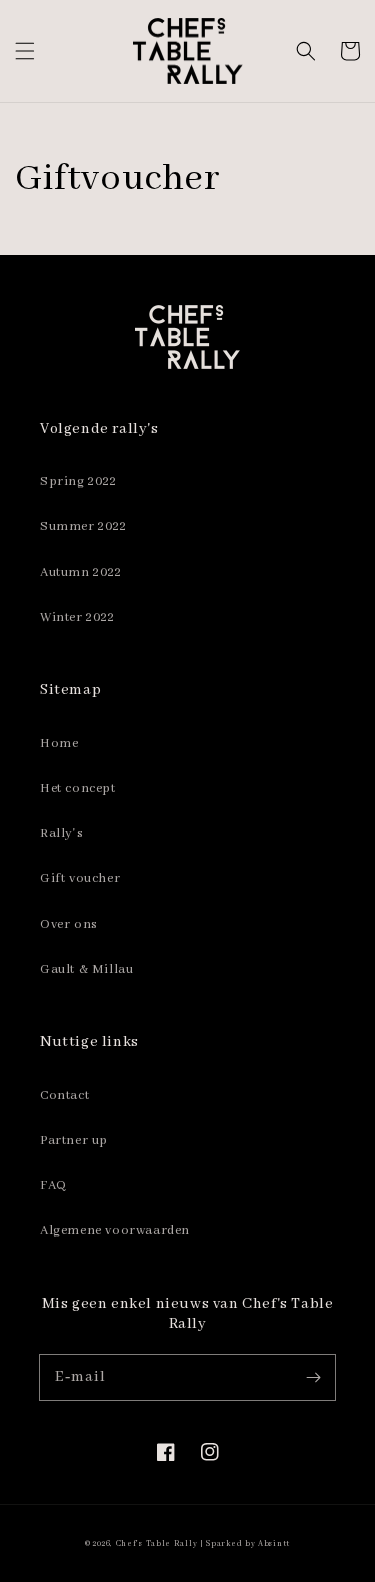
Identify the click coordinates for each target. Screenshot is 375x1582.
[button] (25, 51)
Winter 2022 (77, 617)
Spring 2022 (78, 481)
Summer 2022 (83, 526)
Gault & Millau (86, 969)
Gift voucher (80, 878)
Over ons (69, 924)
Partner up (74, 1140)
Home (59, 743)
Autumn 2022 (81, 572)
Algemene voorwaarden (115, 1230)
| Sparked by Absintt (245, 1544)
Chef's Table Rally (157, 1544)
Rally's (61, 833)
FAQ (53, 1185)
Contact (64, 1095)
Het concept (78, 788)
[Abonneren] (313, 1377)
